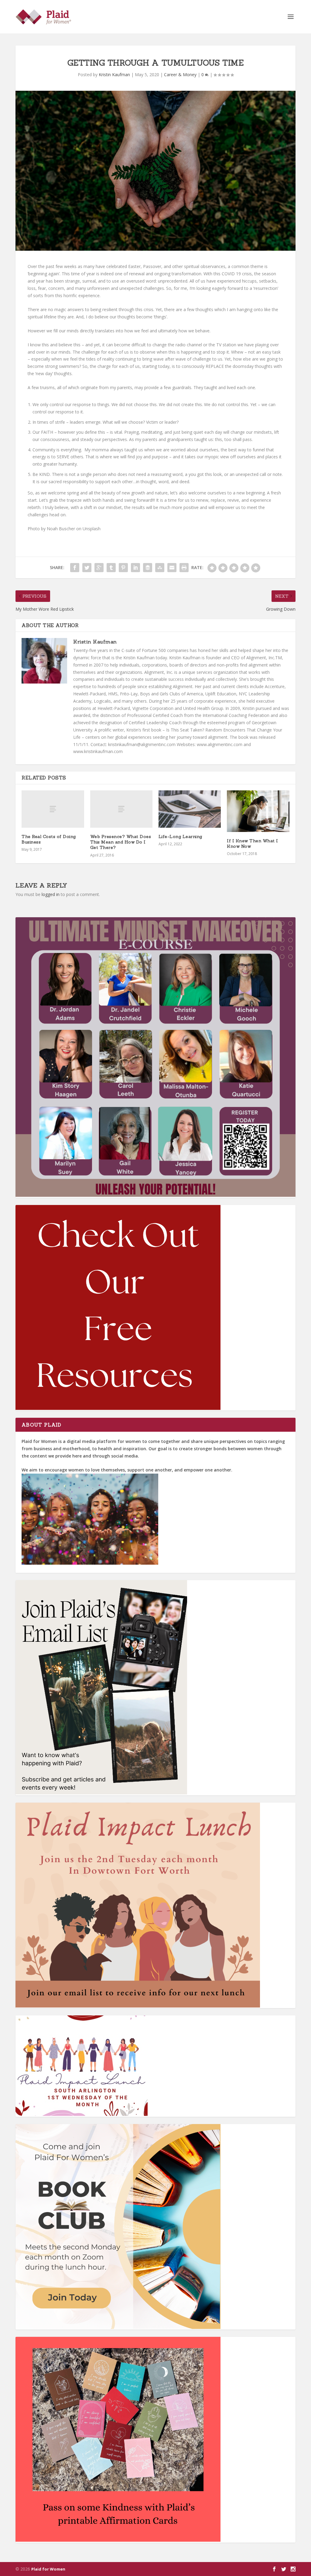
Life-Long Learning (180, 837)
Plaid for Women (48, 2569)
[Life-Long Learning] (190, 809)
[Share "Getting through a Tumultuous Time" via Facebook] (75, 568)
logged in (51, 894)
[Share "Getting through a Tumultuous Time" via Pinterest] (123, 568)
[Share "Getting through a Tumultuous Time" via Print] (184, 568)
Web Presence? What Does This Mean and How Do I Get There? (121, 842)
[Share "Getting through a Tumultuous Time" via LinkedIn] (135, 568)
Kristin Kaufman (114, 75)
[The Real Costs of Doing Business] (53, 809)
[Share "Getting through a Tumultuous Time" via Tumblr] (111, 568)
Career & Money (180, 75)
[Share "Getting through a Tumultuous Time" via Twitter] (87, 568)
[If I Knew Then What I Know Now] (258, 811)
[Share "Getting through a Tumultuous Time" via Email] (172, 568)
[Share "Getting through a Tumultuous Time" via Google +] (99, 568)
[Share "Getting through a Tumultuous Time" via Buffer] (148, 568)
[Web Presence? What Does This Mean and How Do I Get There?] (121, 809)
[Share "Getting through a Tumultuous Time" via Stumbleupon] (160, 568)
